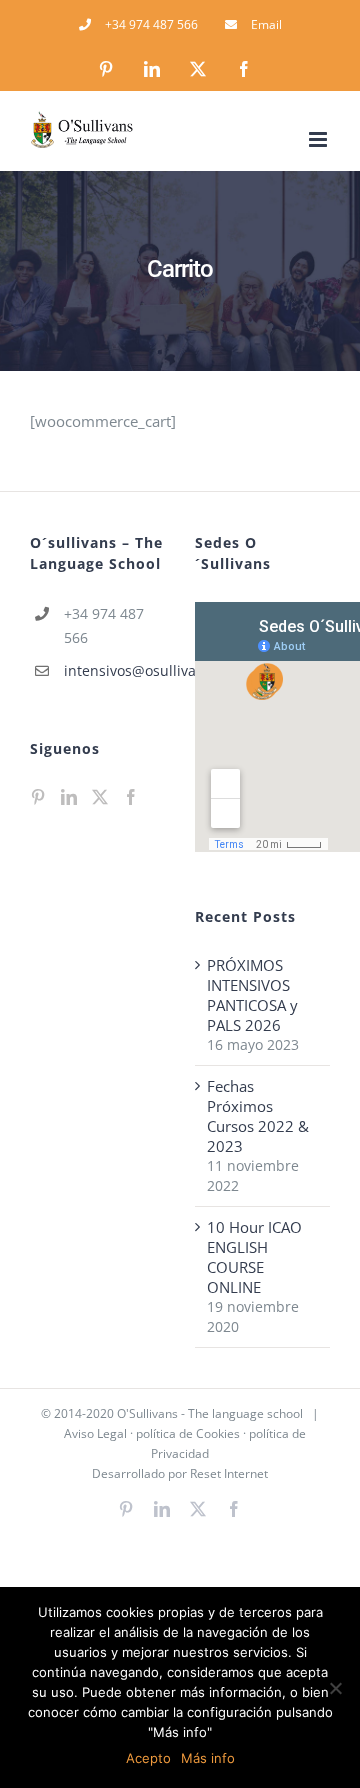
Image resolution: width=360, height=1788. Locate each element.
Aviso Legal (95, 1433)
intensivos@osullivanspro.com (114, 670)
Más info (208, 1758)
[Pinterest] (38, 797)
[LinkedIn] (69, 797)
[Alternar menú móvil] (319, 139)
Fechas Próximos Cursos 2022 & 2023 (258, 1116)
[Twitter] (100, 797)
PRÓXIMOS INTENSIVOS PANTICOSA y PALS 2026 (252, 995)
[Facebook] (131, 797)
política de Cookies (188, 1433)
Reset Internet (229, 1473)
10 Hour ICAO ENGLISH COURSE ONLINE (254, 1257)
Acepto (148, 1758)
